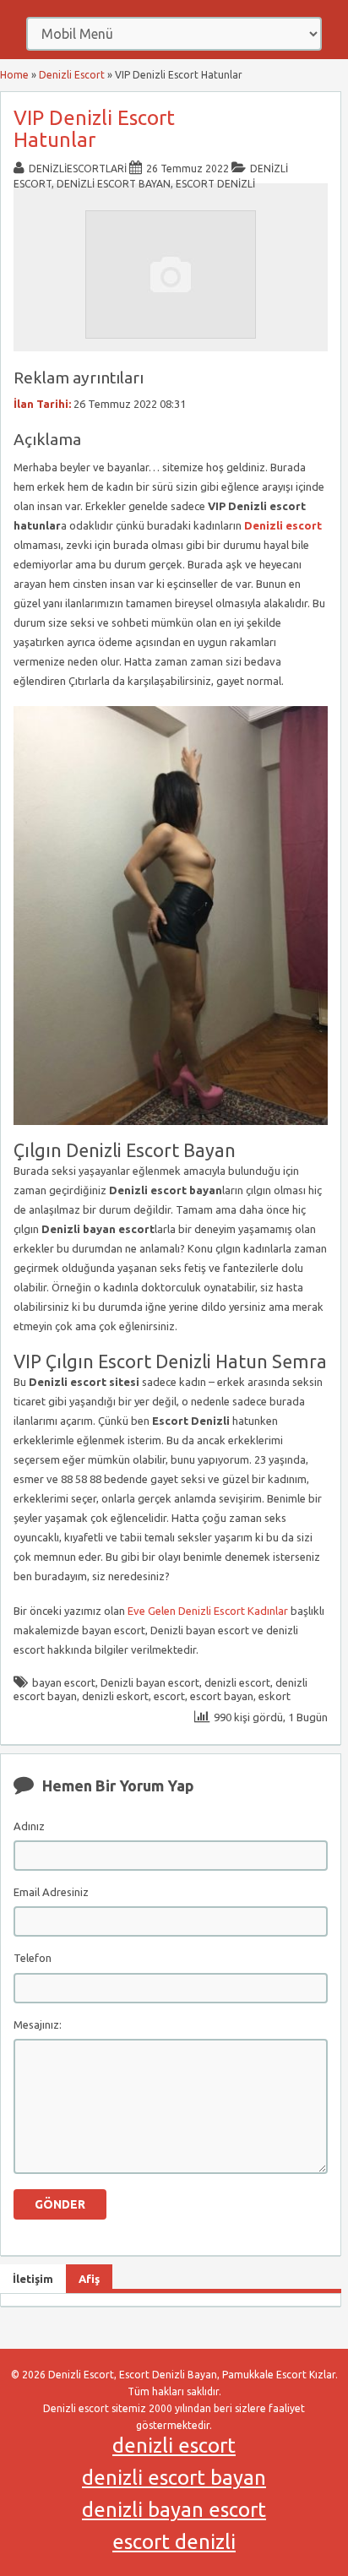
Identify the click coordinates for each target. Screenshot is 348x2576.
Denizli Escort (72, 75)
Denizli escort (283, 525)
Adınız (29, 1826)
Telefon (33, 1958)
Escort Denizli (215, 184)
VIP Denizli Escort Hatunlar (94, 129)
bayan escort (64, 1682)
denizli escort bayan (174, 2478)
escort (169, 1696)
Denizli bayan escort (150, 1682)
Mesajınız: (38, 2024)
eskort (275, 1696)
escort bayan (222, 1696)
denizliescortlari (78, 168)
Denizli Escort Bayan (114, 184)
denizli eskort (115, 1696)
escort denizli (174, 2542)
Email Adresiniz (51, 1892)
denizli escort (237, 1682)
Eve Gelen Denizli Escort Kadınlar (208, 1611)
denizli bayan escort (174, 2510)
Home (14, 75)
